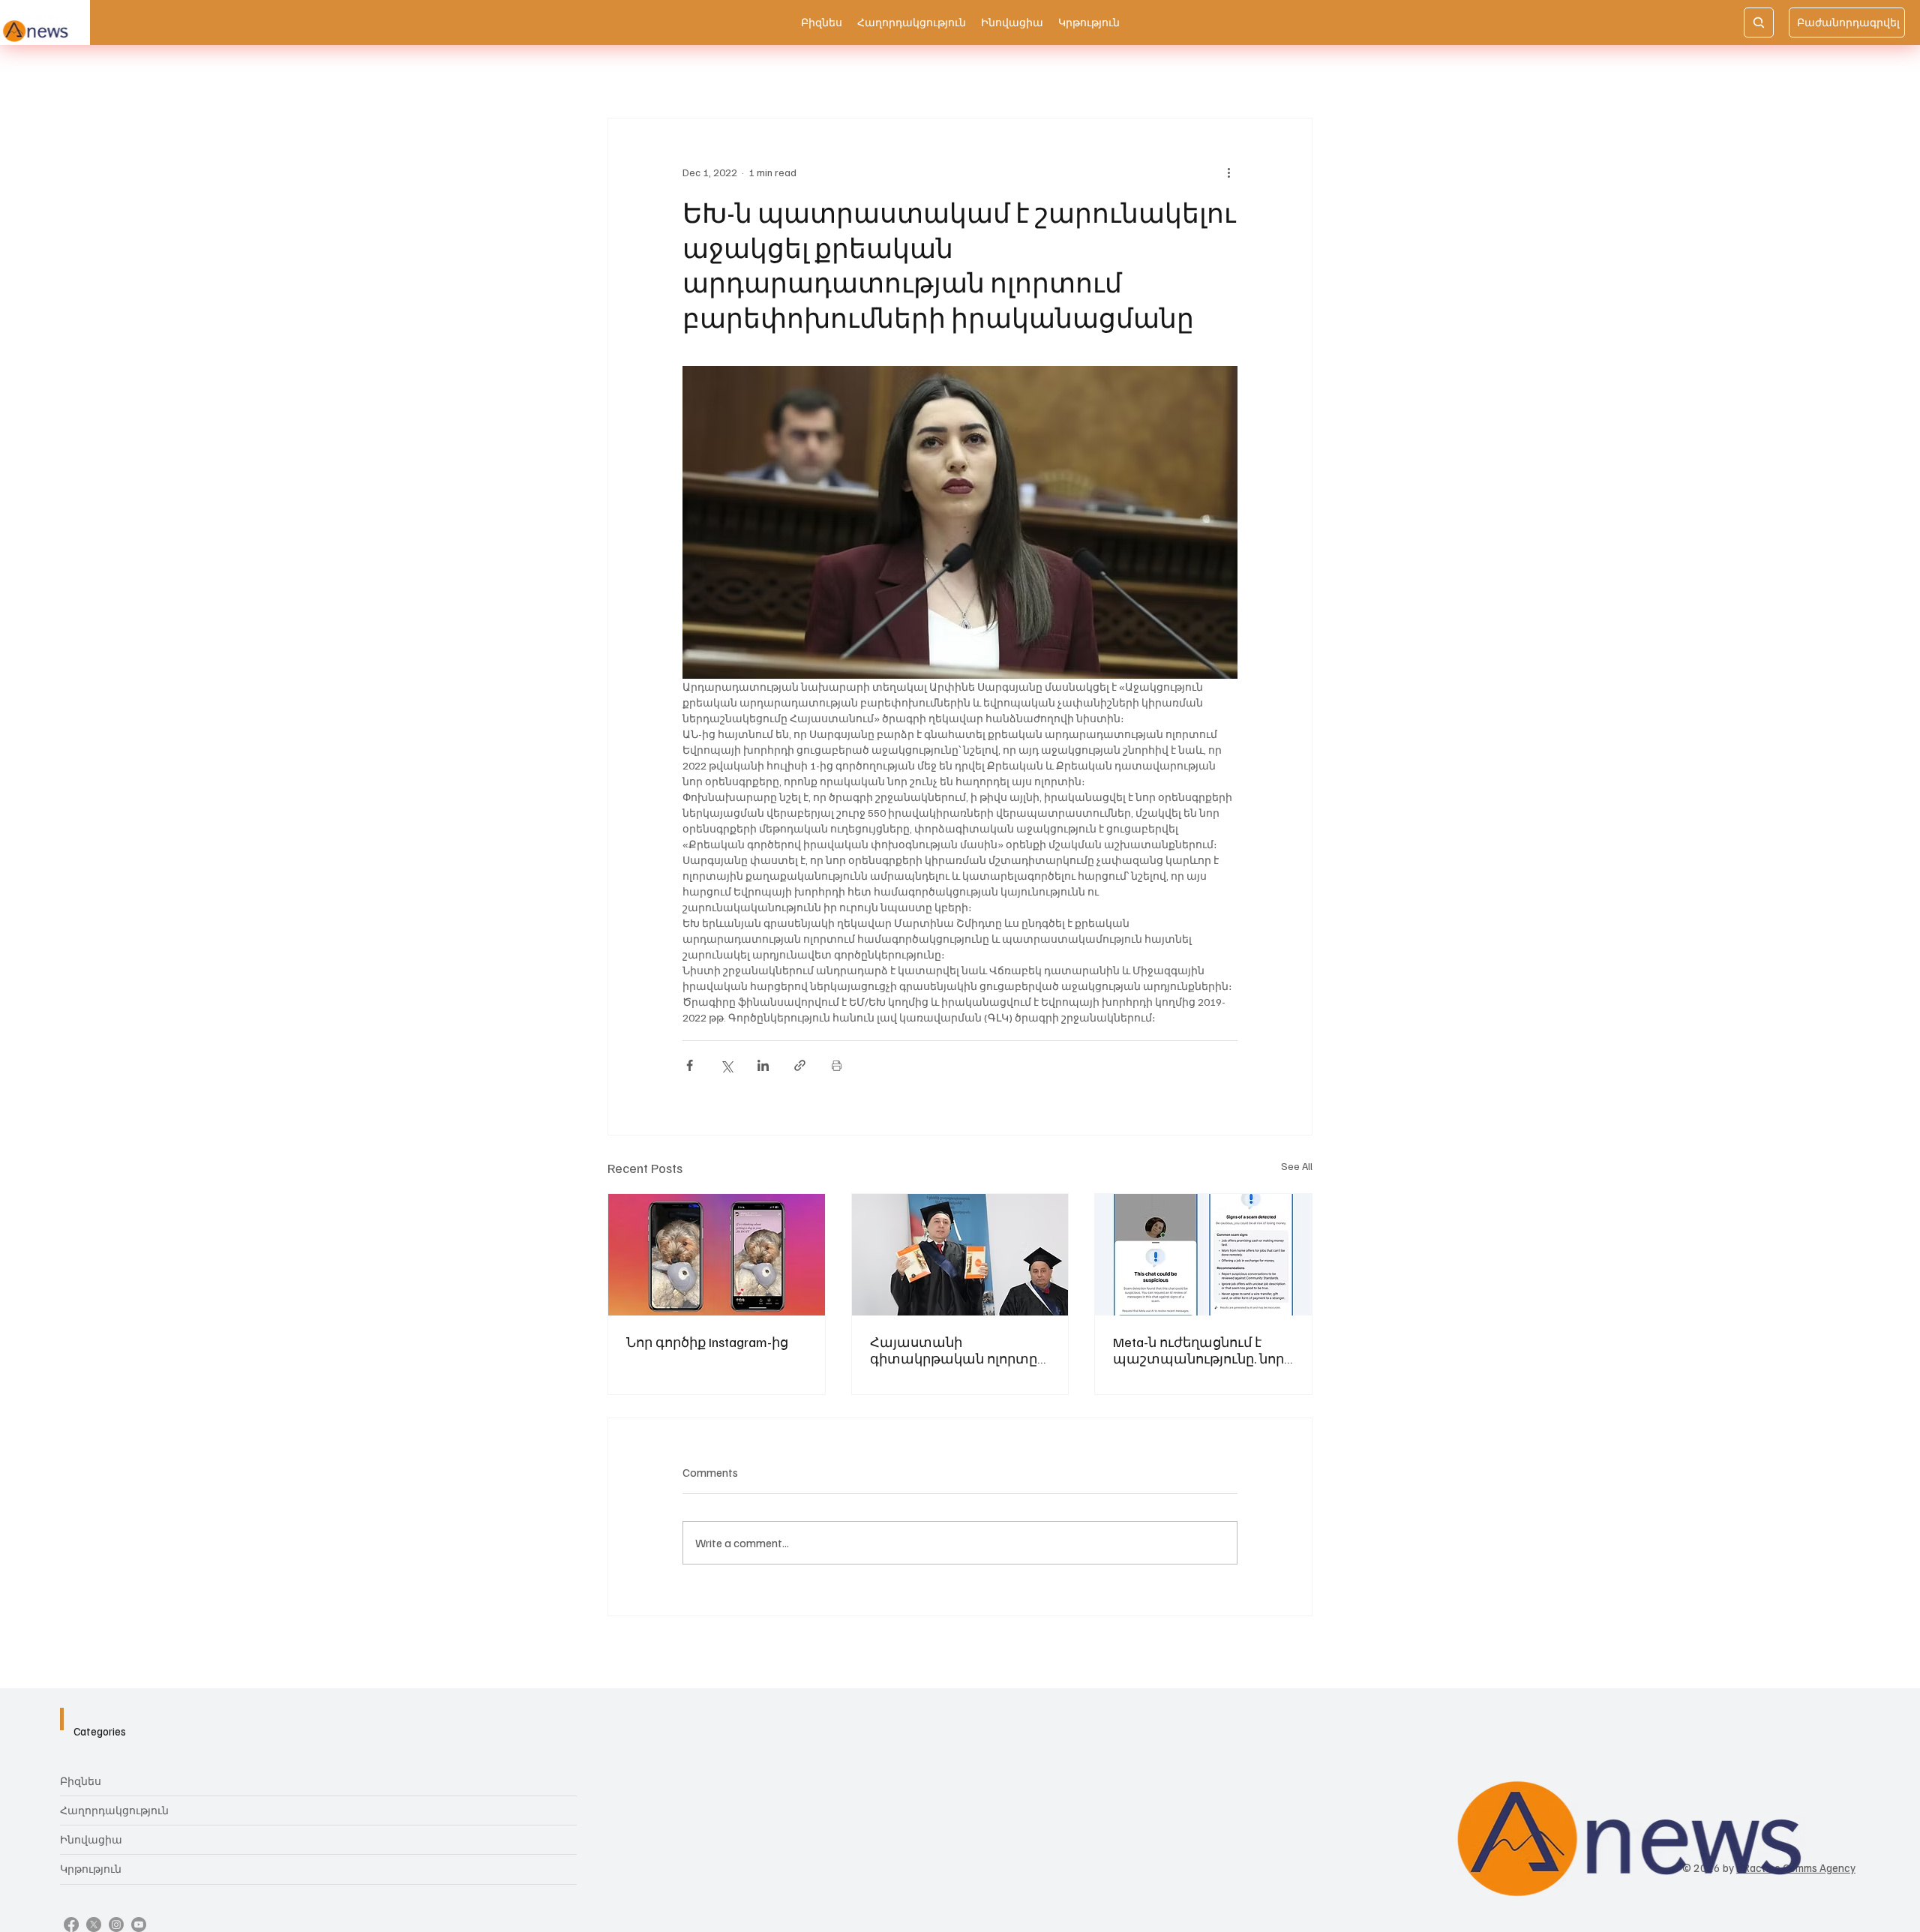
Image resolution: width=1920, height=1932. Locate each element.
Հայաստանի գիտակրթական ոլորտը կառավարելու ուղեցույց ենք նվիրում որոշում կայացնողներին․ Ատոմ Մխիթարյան (957, 1350)
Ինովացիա (91, 1839)
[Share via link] (800, 1065)
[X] (94, 1924)
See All (1297, 1166)
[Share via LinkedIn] (763, 1065)
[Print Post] (837, 1065)
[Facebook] (71, 1924)
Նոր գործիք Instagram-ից (707, 1342)
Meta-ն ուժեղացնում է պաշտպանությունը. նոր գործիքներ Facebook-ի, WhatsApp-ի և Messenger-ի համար (1198, 1350)
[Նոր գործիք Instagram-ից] (717, 1255)
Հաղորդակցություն (114, 1810)
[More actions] (1228, 172)
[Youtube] (139, 1924)
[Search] (1759, 22)
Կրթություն (91, 1869)
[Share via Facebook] (690, 1065)
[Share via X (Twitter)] (726, 1065)
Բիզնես (81, 1781)
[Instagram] (116, 1924)
